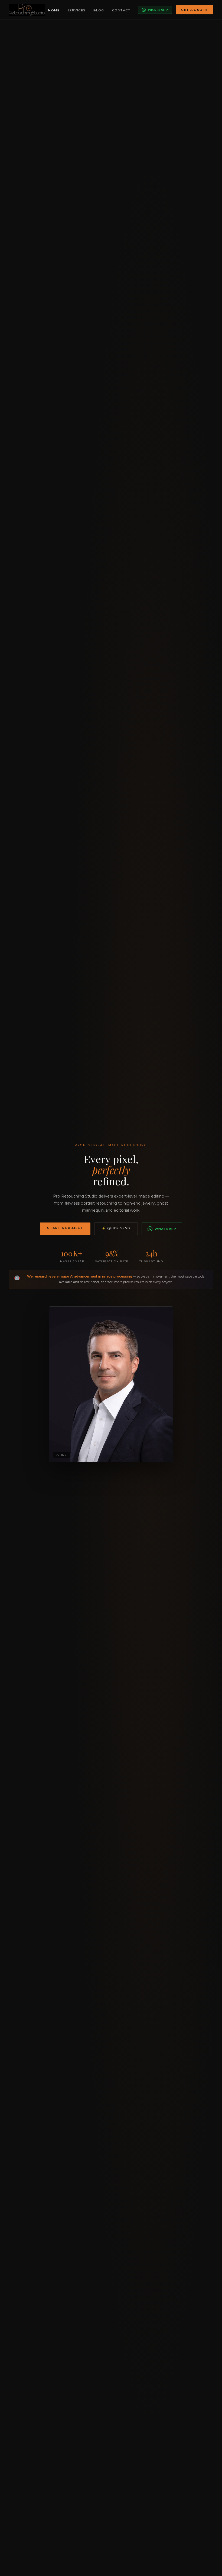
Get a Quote (194, 10)
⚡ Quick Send (116, 1228)
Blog (99, 10)
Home (54, 10)
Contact (121, 10)
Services (76, 10)
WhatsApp (158, 10)
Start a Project (65, 1228)
